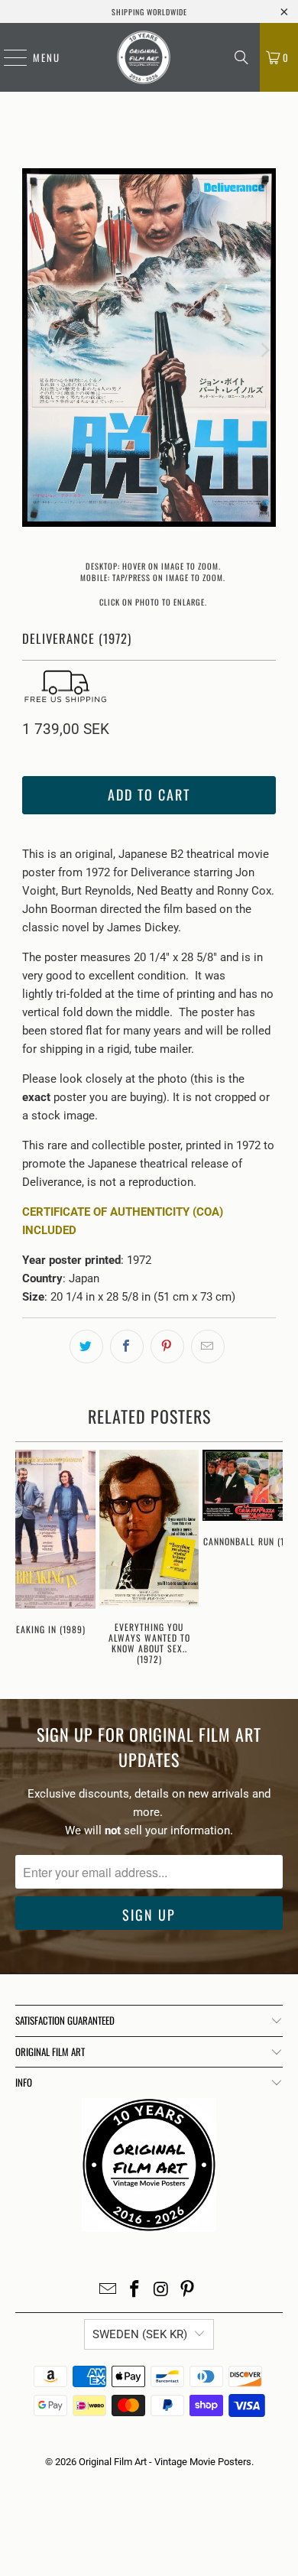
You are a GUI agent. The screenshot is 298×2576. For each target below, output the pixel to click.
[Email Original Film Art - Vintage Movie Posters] (109, 2290)
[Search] (241, 57)
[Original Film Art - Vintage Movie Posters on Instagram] (162, 2290)
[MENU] (8, 57)
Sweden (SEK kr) (140, 2334)
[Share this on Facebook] (127, 1346)
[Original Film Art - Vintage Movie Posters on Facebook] (135, 2290)
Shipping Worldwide (149, 12)
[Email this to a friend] (208, 1346)
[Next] (264, 350)
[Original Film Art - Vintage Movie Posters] (144, 57)
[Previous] (34, 350)
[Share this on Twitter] (86, 1346)
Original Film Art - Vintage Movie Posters (165, 2462)
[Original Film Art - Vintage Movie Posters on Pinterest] (188, 2290)
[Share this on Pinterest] (167, 1346)
